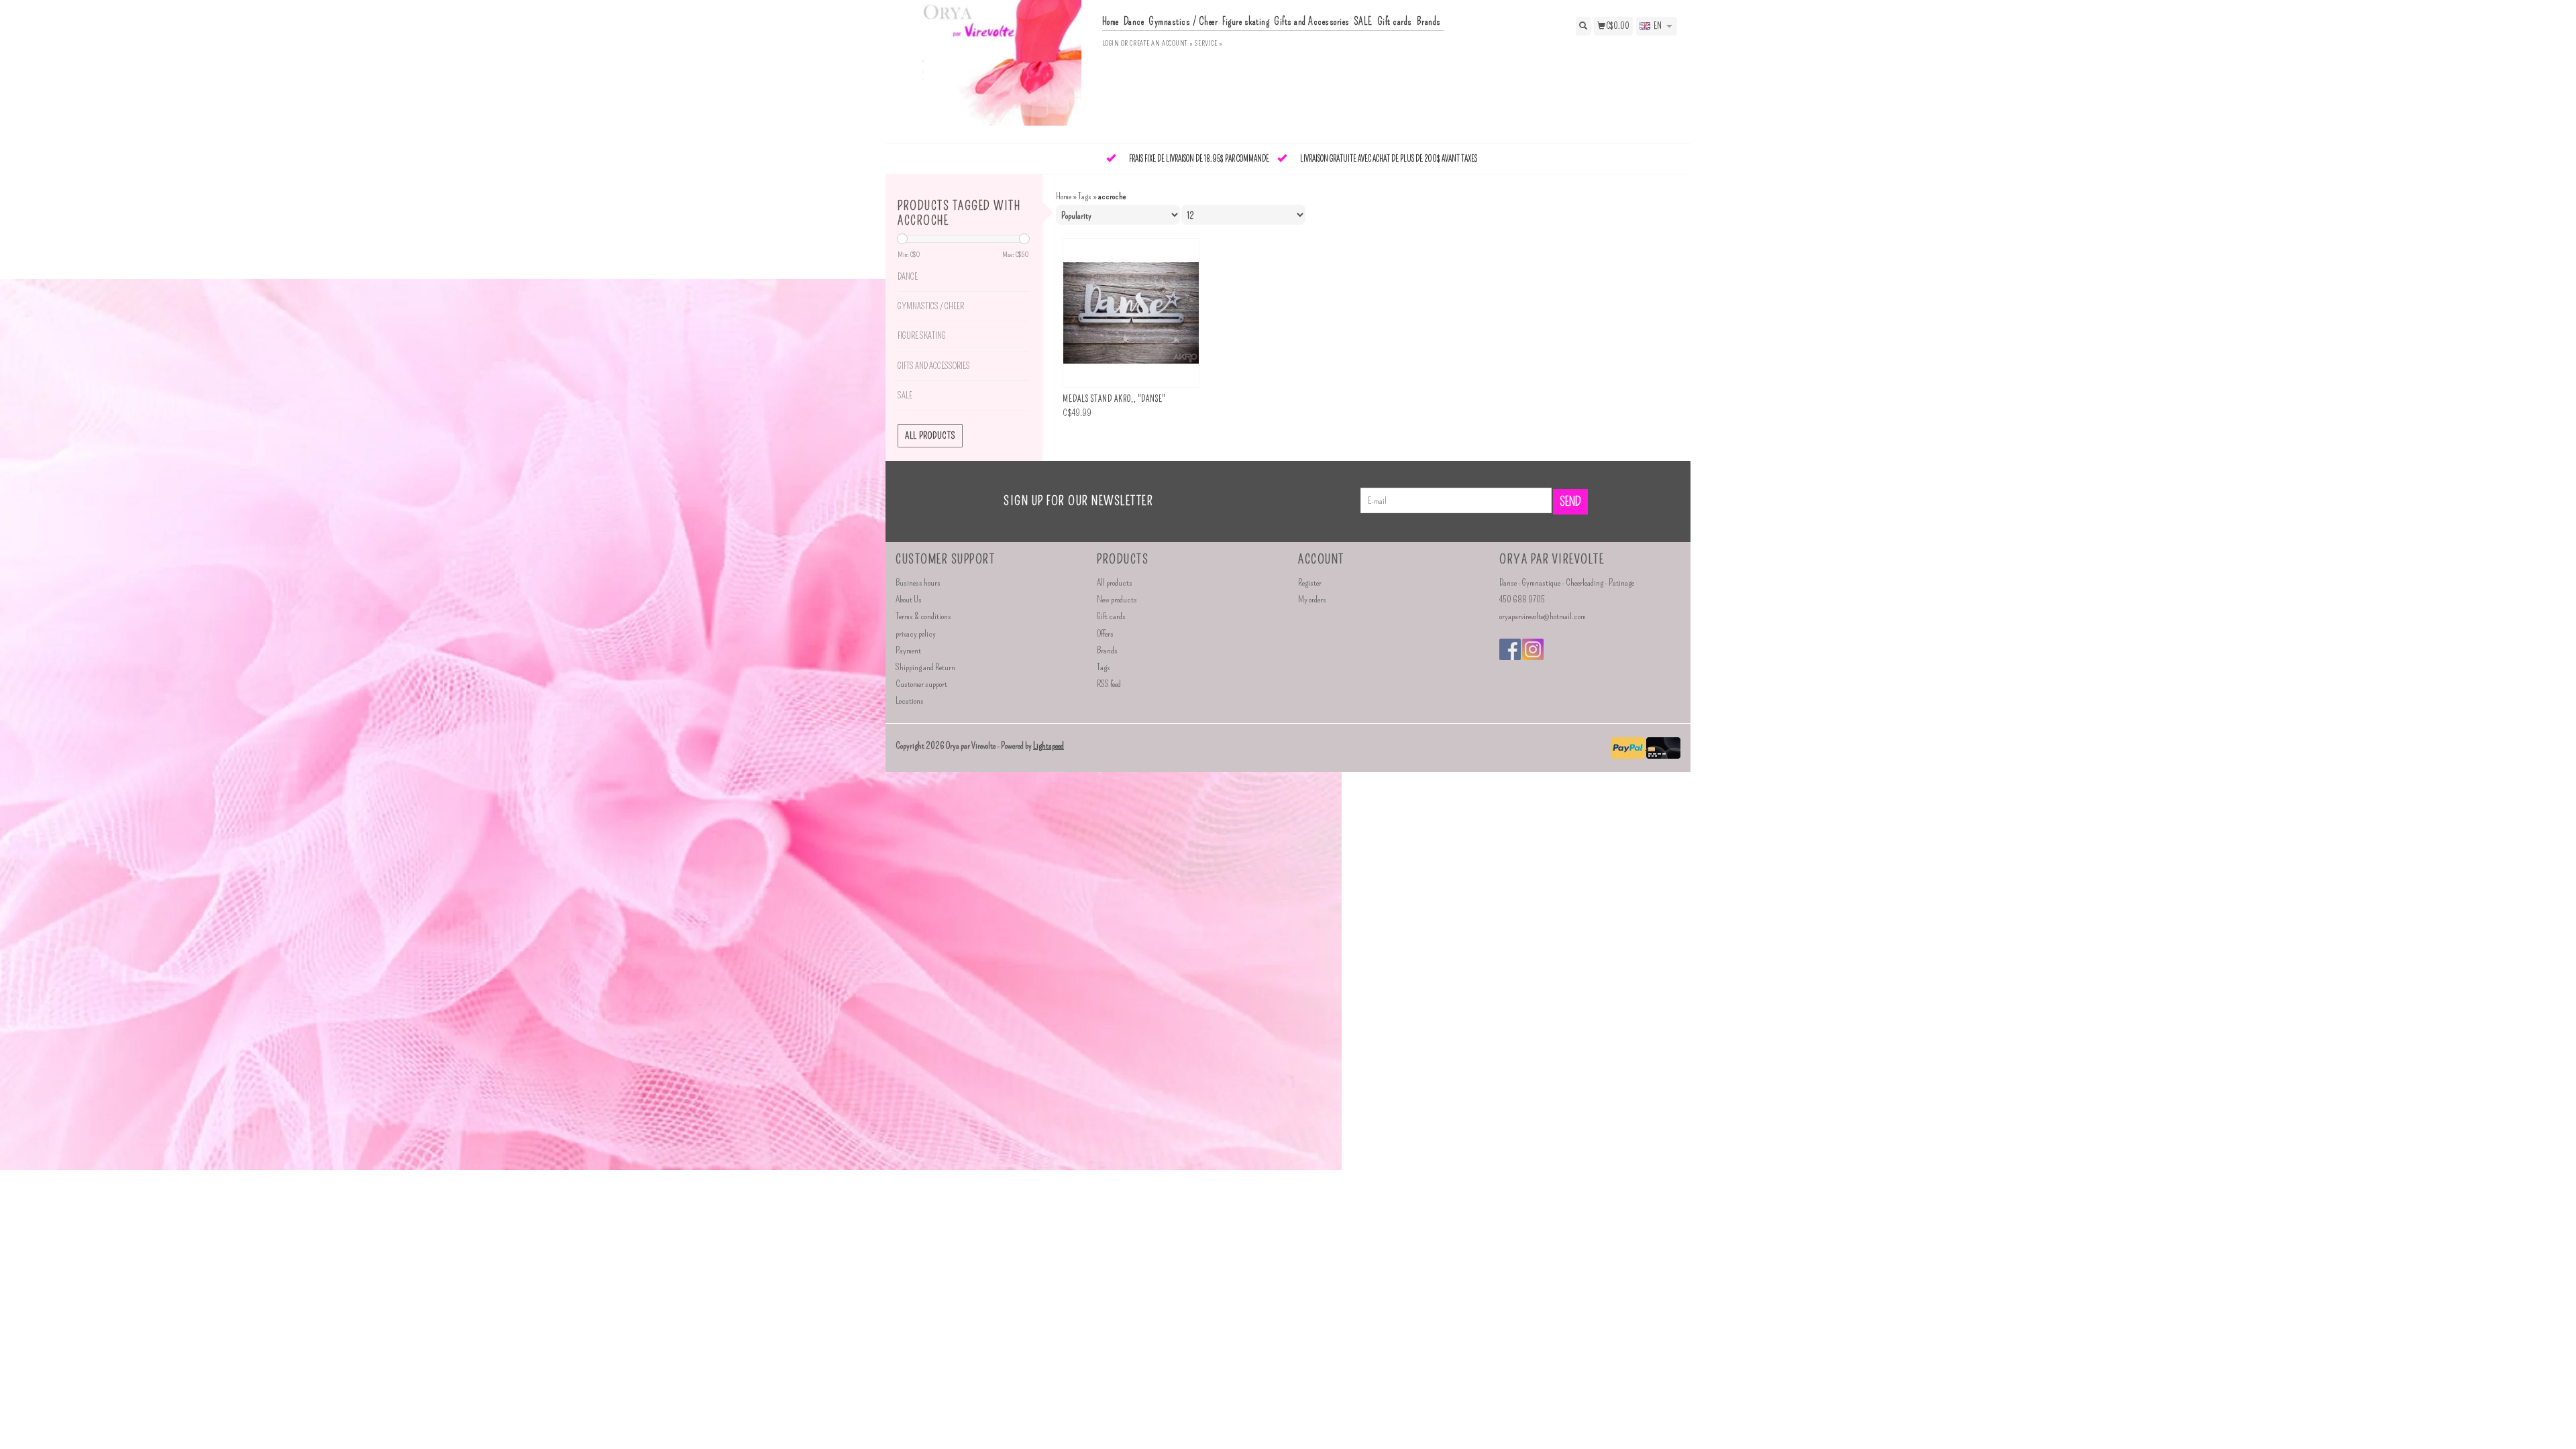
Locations (910, 701)
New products (1117, 599)
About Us (909, 599)
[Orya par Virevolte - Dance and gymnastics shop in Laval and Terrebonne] (994, 70)
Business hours (918, 583)
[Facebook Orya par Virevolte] (1510, 649)
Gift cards (1395, 21)
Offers (1105, 634)
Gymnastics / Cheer (1183, 21)
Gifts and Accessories (1312, 21)
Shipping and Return (925, 667)
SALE (1363, 21)
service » (1209, 43)
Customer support (921, 684)
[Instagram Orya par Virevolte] (1533, 649)
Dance (1134, 21)
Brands (1429, 21)
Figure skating (1246, 21)
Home (1111, 21)
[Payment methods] (1628, 746)
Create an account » (1161, 43)
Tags (1085, 196)
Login (1111, 43)
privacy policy (916, 634)
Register (1310, 583)
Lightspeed (1049, 746)
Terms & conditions (923, 616)
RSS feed (1109, 684)
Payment (908, 650)
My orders (1312, 599)
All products (930, 436)
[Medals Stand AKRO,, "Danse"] (1131, 313)
